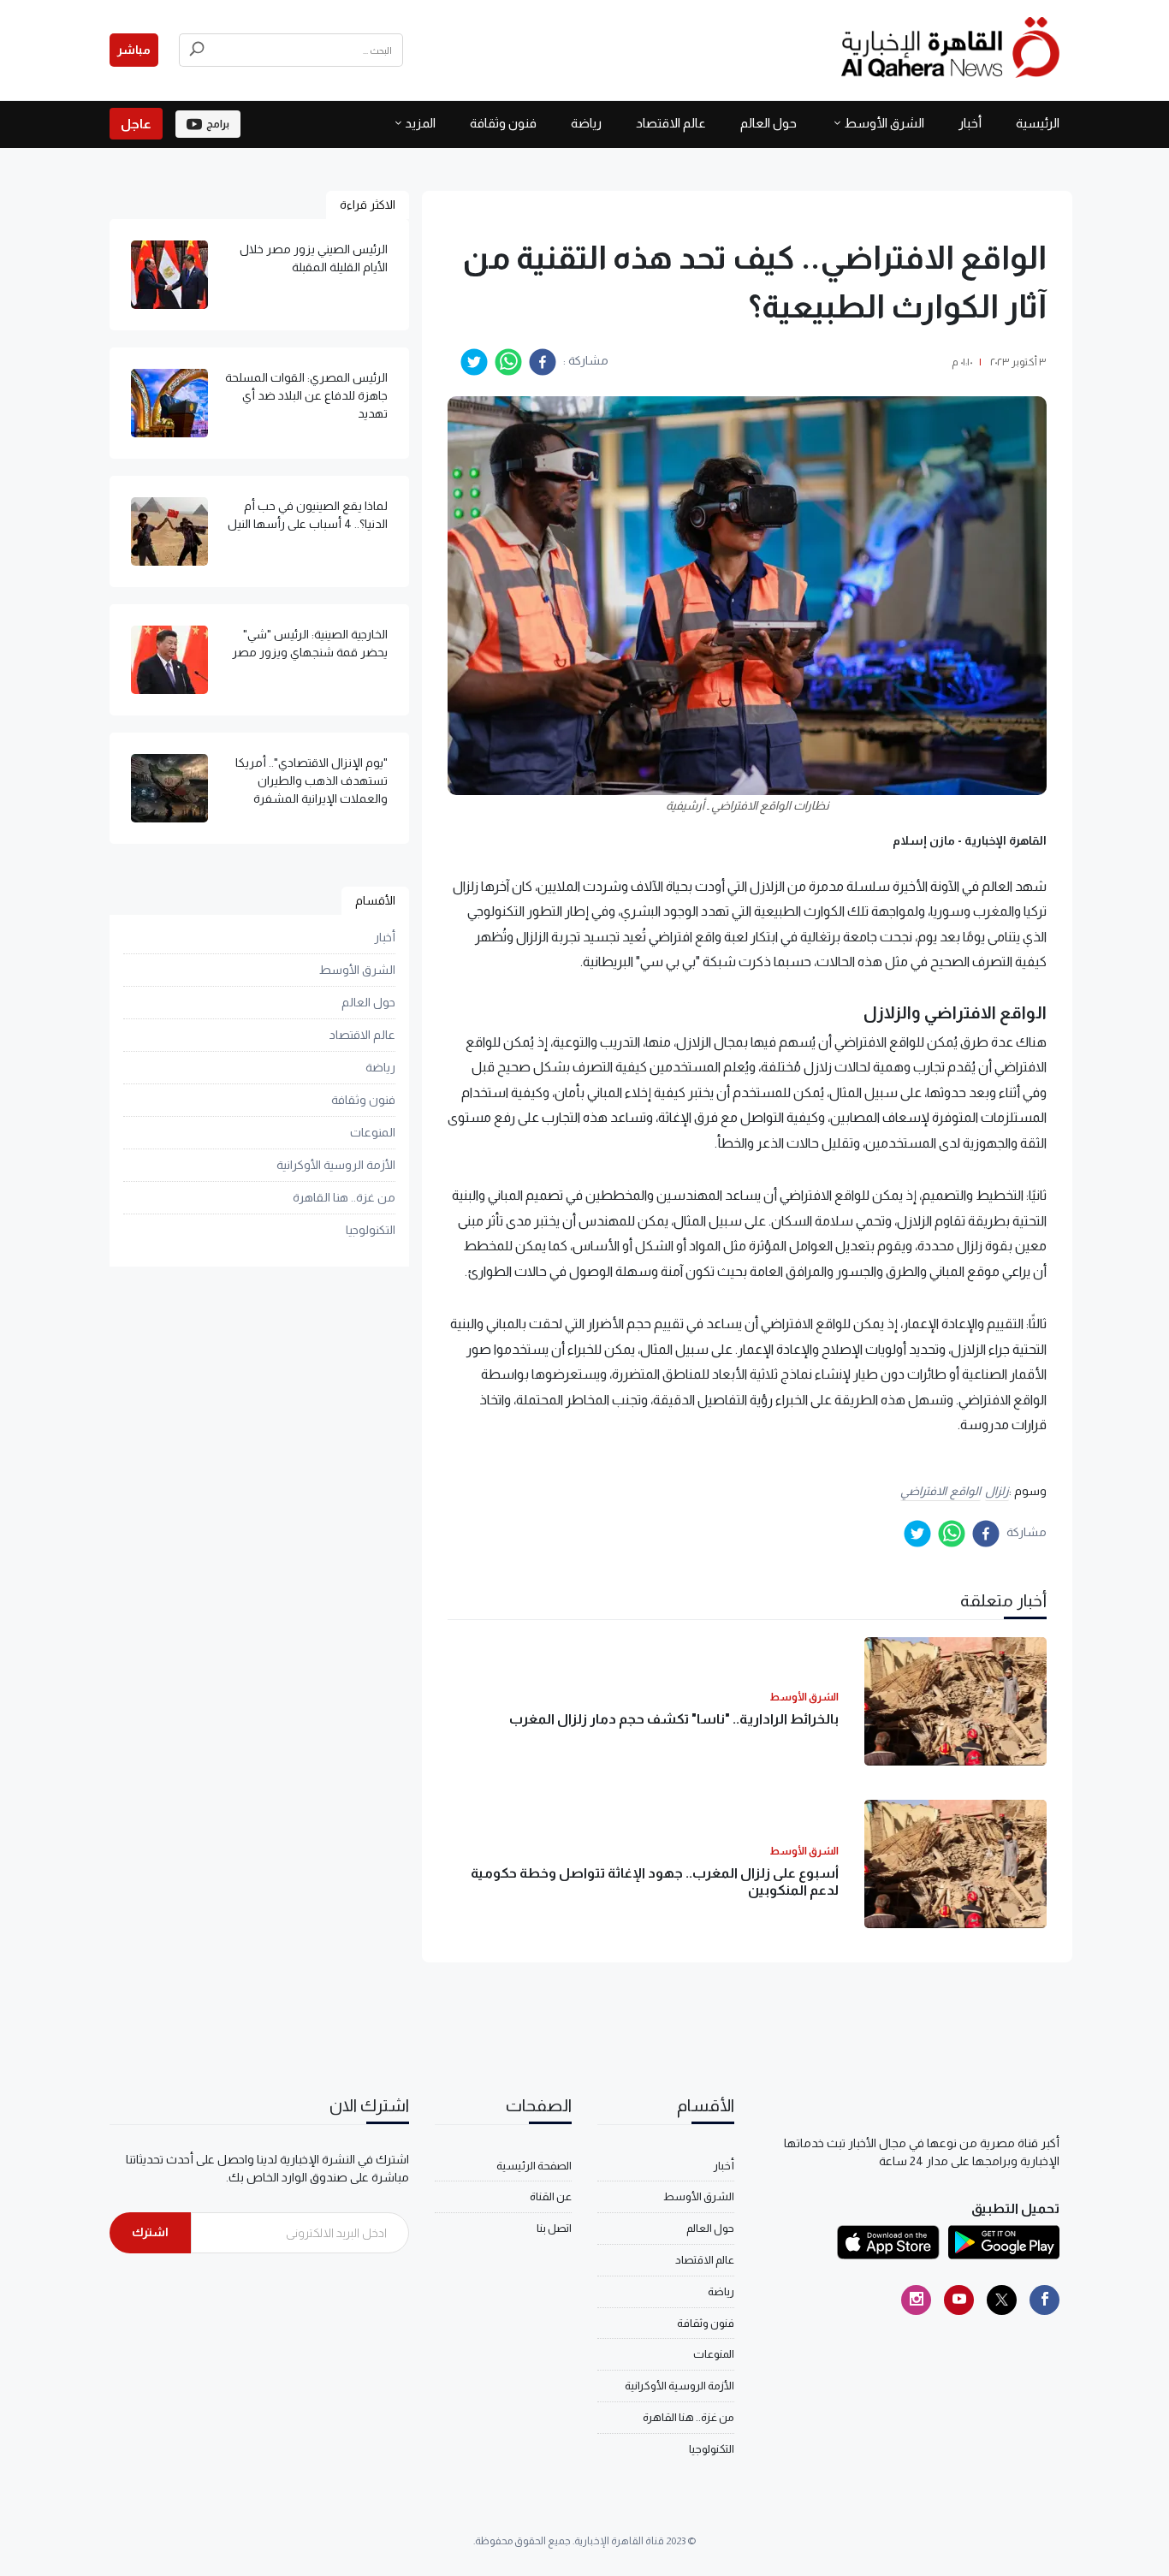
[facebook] (543, 362)
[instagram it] (916, 2300)
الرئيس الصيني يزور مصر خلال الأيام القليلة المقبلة (314, 258)
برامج (218, 124)
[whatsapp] (508, 362)
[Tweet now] (1002, 2300)
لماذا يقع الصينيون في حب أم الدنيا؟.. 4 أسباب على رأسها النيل (308, 515)
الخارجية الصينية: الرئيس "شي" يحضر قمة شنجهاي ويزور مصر (310, 643)
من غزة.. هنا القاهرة (344, 1197)
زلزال (997, 1491)
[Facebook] (1044, 2300)
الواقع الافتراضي (941, 1491)
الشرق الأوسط (884, 123)
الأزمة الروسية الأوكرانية (336, 1165)
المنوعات (373, 1132)
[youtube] (959, 2300)
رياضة (586, 123)
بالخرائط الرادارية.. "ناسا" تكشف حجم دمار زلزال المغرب (674, 1719)
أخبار (970, 123)
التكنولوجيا (371, 1230)
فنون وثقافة (503, 123)
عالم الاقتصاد (671, 123)
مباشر (134, 50)
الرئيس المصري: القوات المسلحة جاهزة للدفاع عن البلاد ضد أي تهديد (306, 395)
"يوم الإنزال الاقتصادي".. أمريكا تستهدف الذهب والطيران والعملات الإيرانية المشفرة (312, 781)
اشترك (150, 2232)
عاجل (136, 124)
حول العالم (768, 123)
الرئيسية (1038, 123)
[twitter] (474, 362)
